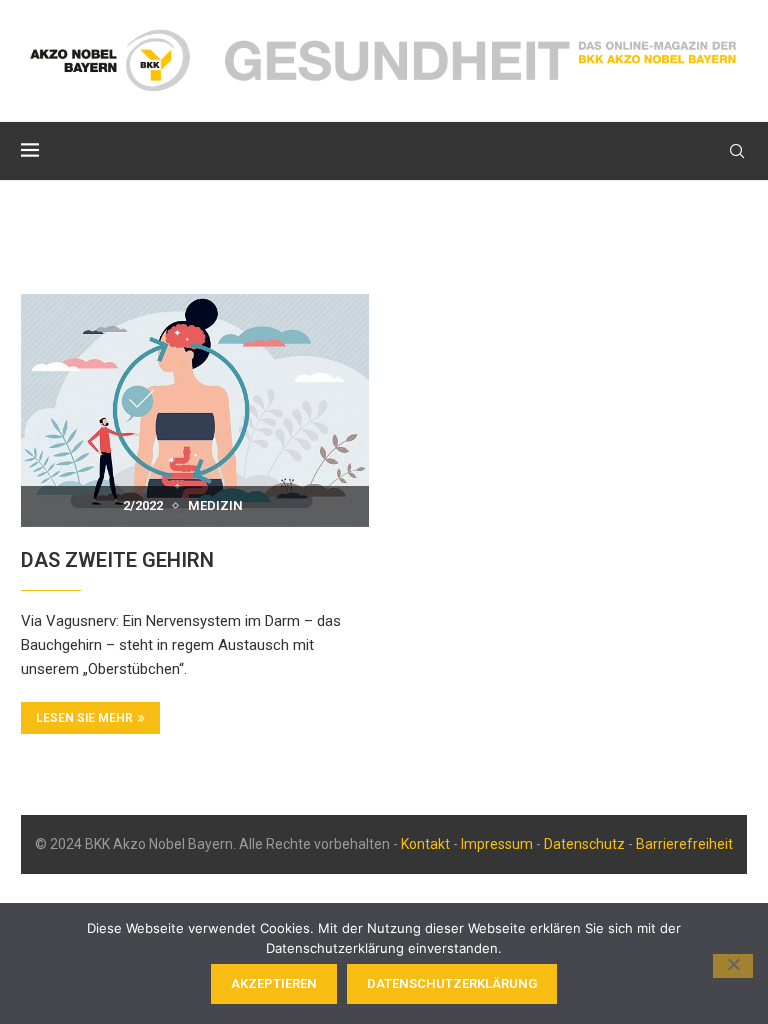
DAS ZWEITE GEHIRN (117, 560)
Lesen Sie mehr (84, 718)
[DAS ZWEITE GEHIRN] (195, 410)
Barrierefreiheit (684, 844)
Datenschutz (584, 844)
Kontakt (425, 844)
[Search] (737, 151)
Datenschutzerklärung (452, 983)
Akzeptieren (274, 983)
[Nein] (733, 966)
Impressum (497, 844)
